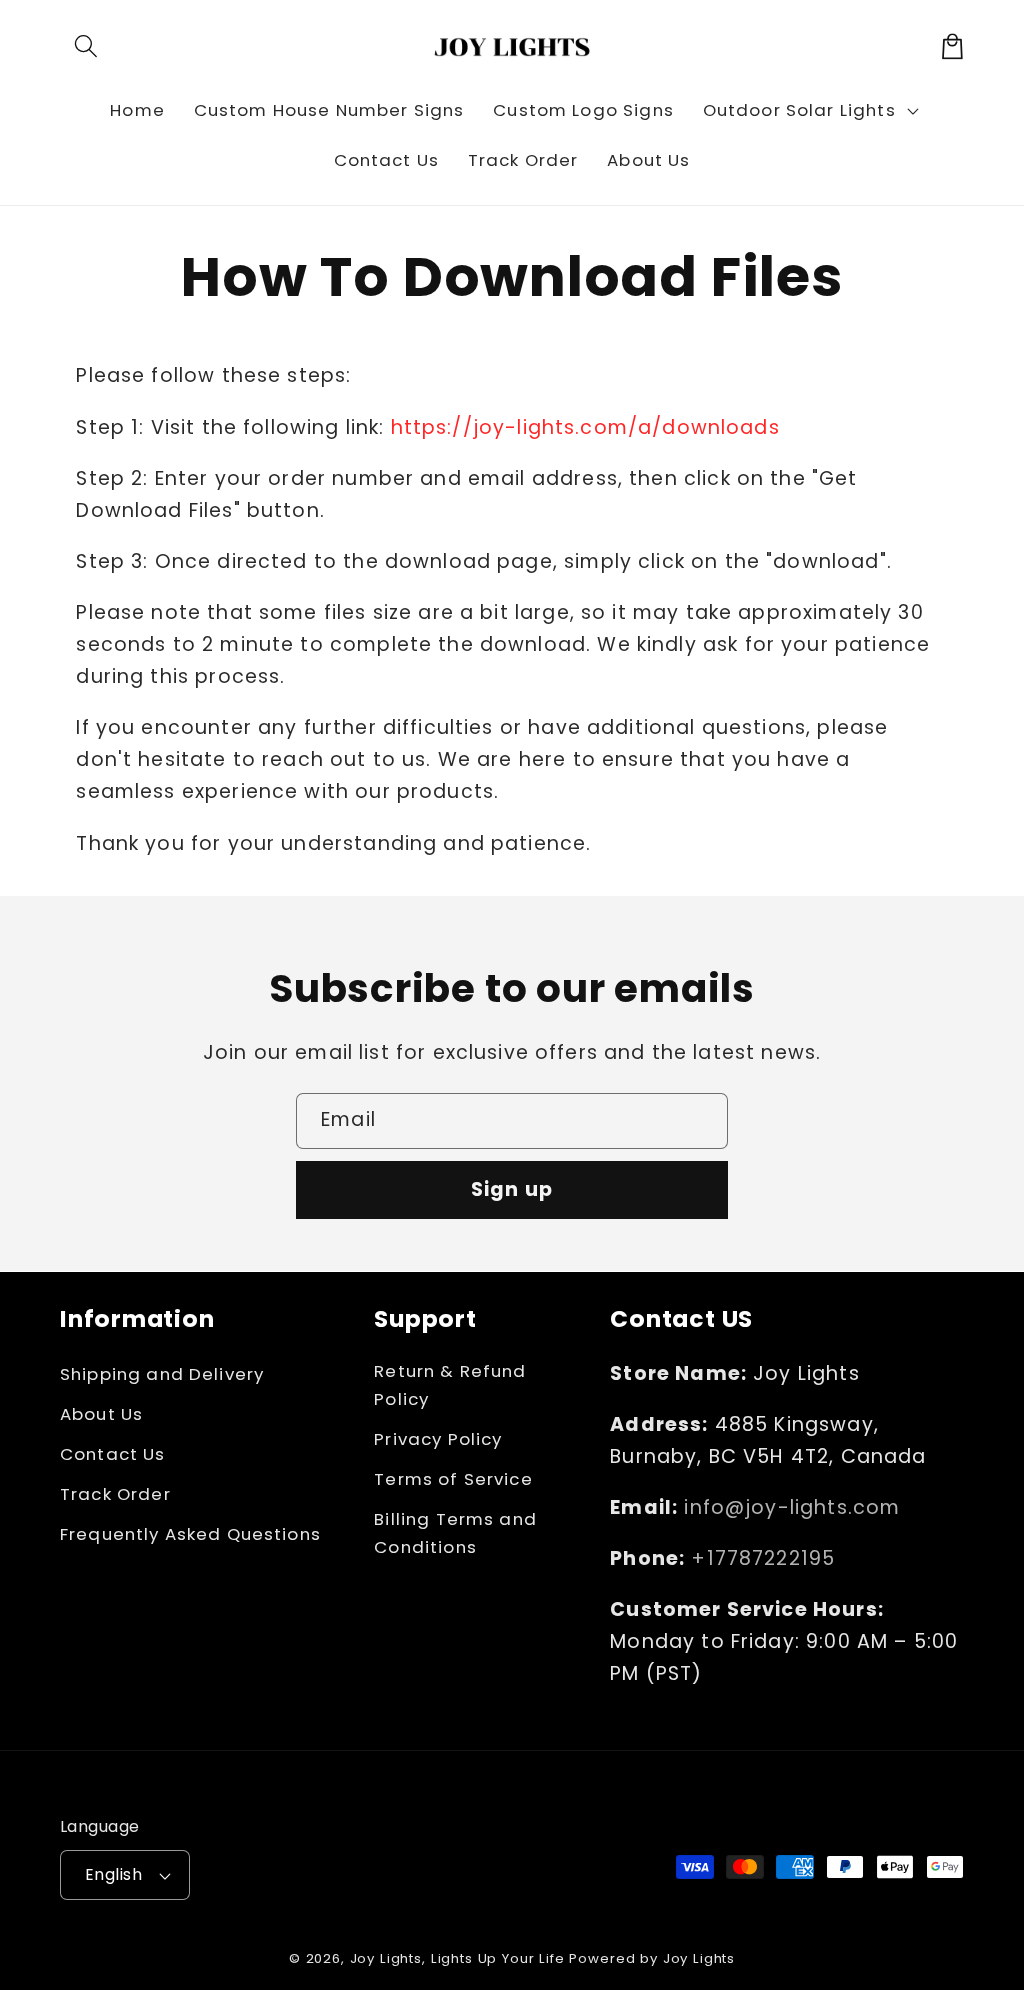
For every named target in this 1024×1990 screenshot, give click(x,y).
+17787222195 (763, 1558)
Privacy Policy (438, 1439)
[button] (86, 46)
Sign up (512, 1189)
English (113, 1874)
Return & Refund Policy (450, 1385)
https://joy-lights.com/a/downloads (585, 427)
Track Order (115, 1494)
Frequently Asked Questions (190, 1534)
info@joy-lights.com (792, 1507)
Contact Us (113, 1454)
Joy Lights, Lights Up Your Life (457, 1958)
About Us (101, 1414)
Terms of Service (453, 1479)
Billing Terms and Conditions (455, 1533)
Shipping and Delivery (162, 1374)
